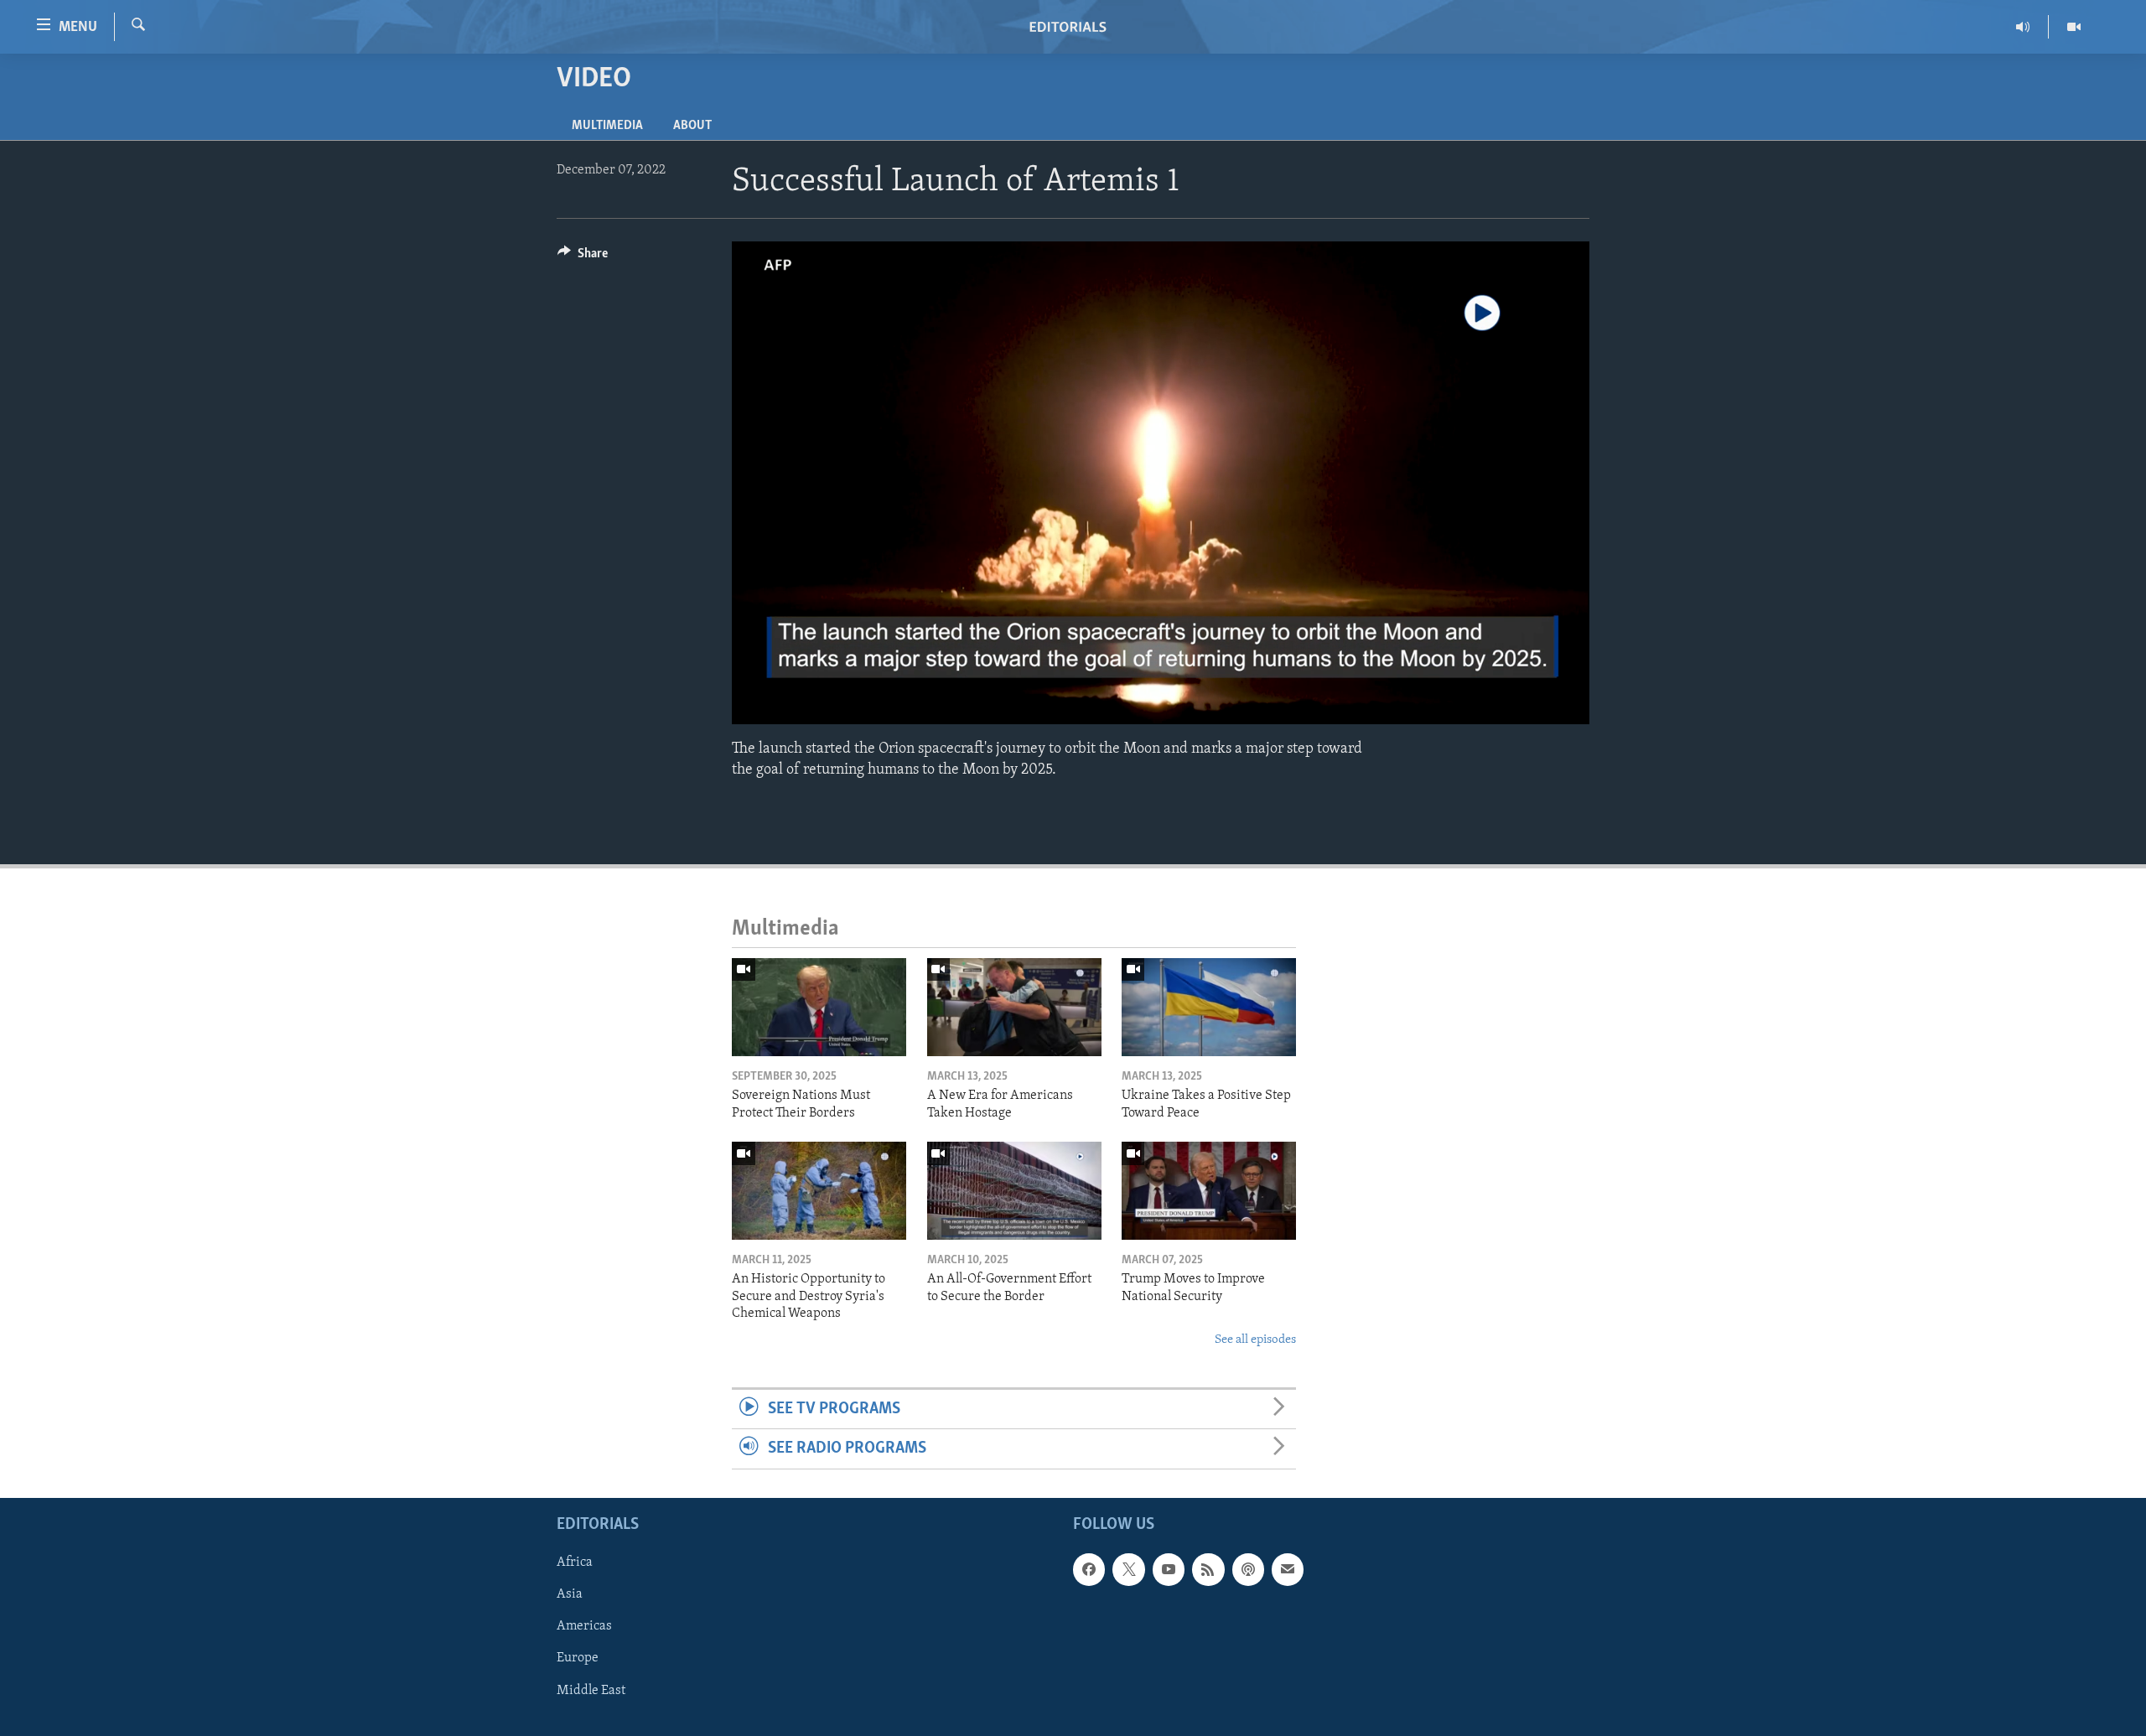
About (692, 126)
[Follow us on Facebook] (1089, 1569)
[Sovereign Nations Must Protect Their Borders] (819, 1007)
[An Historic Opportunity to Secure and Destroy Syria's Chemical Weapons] (819, 1191)
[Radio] (2023, 27)
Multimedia (607, 126)
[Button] (583, 257)
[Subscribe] (1288, 1569)
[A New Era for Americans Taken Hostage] (1014, 1007)
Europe (578, 1658)
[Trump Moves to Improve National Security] (1209, 1191)
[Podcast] (1248, 1569)
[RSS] (1208, 1569)
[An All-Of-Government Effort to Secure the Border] (1014, 1191)
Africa (575, 1562)
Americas (584, 1626)
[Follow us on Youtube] (1169, 1569)
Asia (570, 1594)
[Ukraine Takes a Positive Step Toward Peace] (1209, 1007)
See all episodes (1255, 1340)
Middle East (591, 1690)
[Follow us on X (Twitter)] (1128, 1569)
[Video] (2074, 27)
